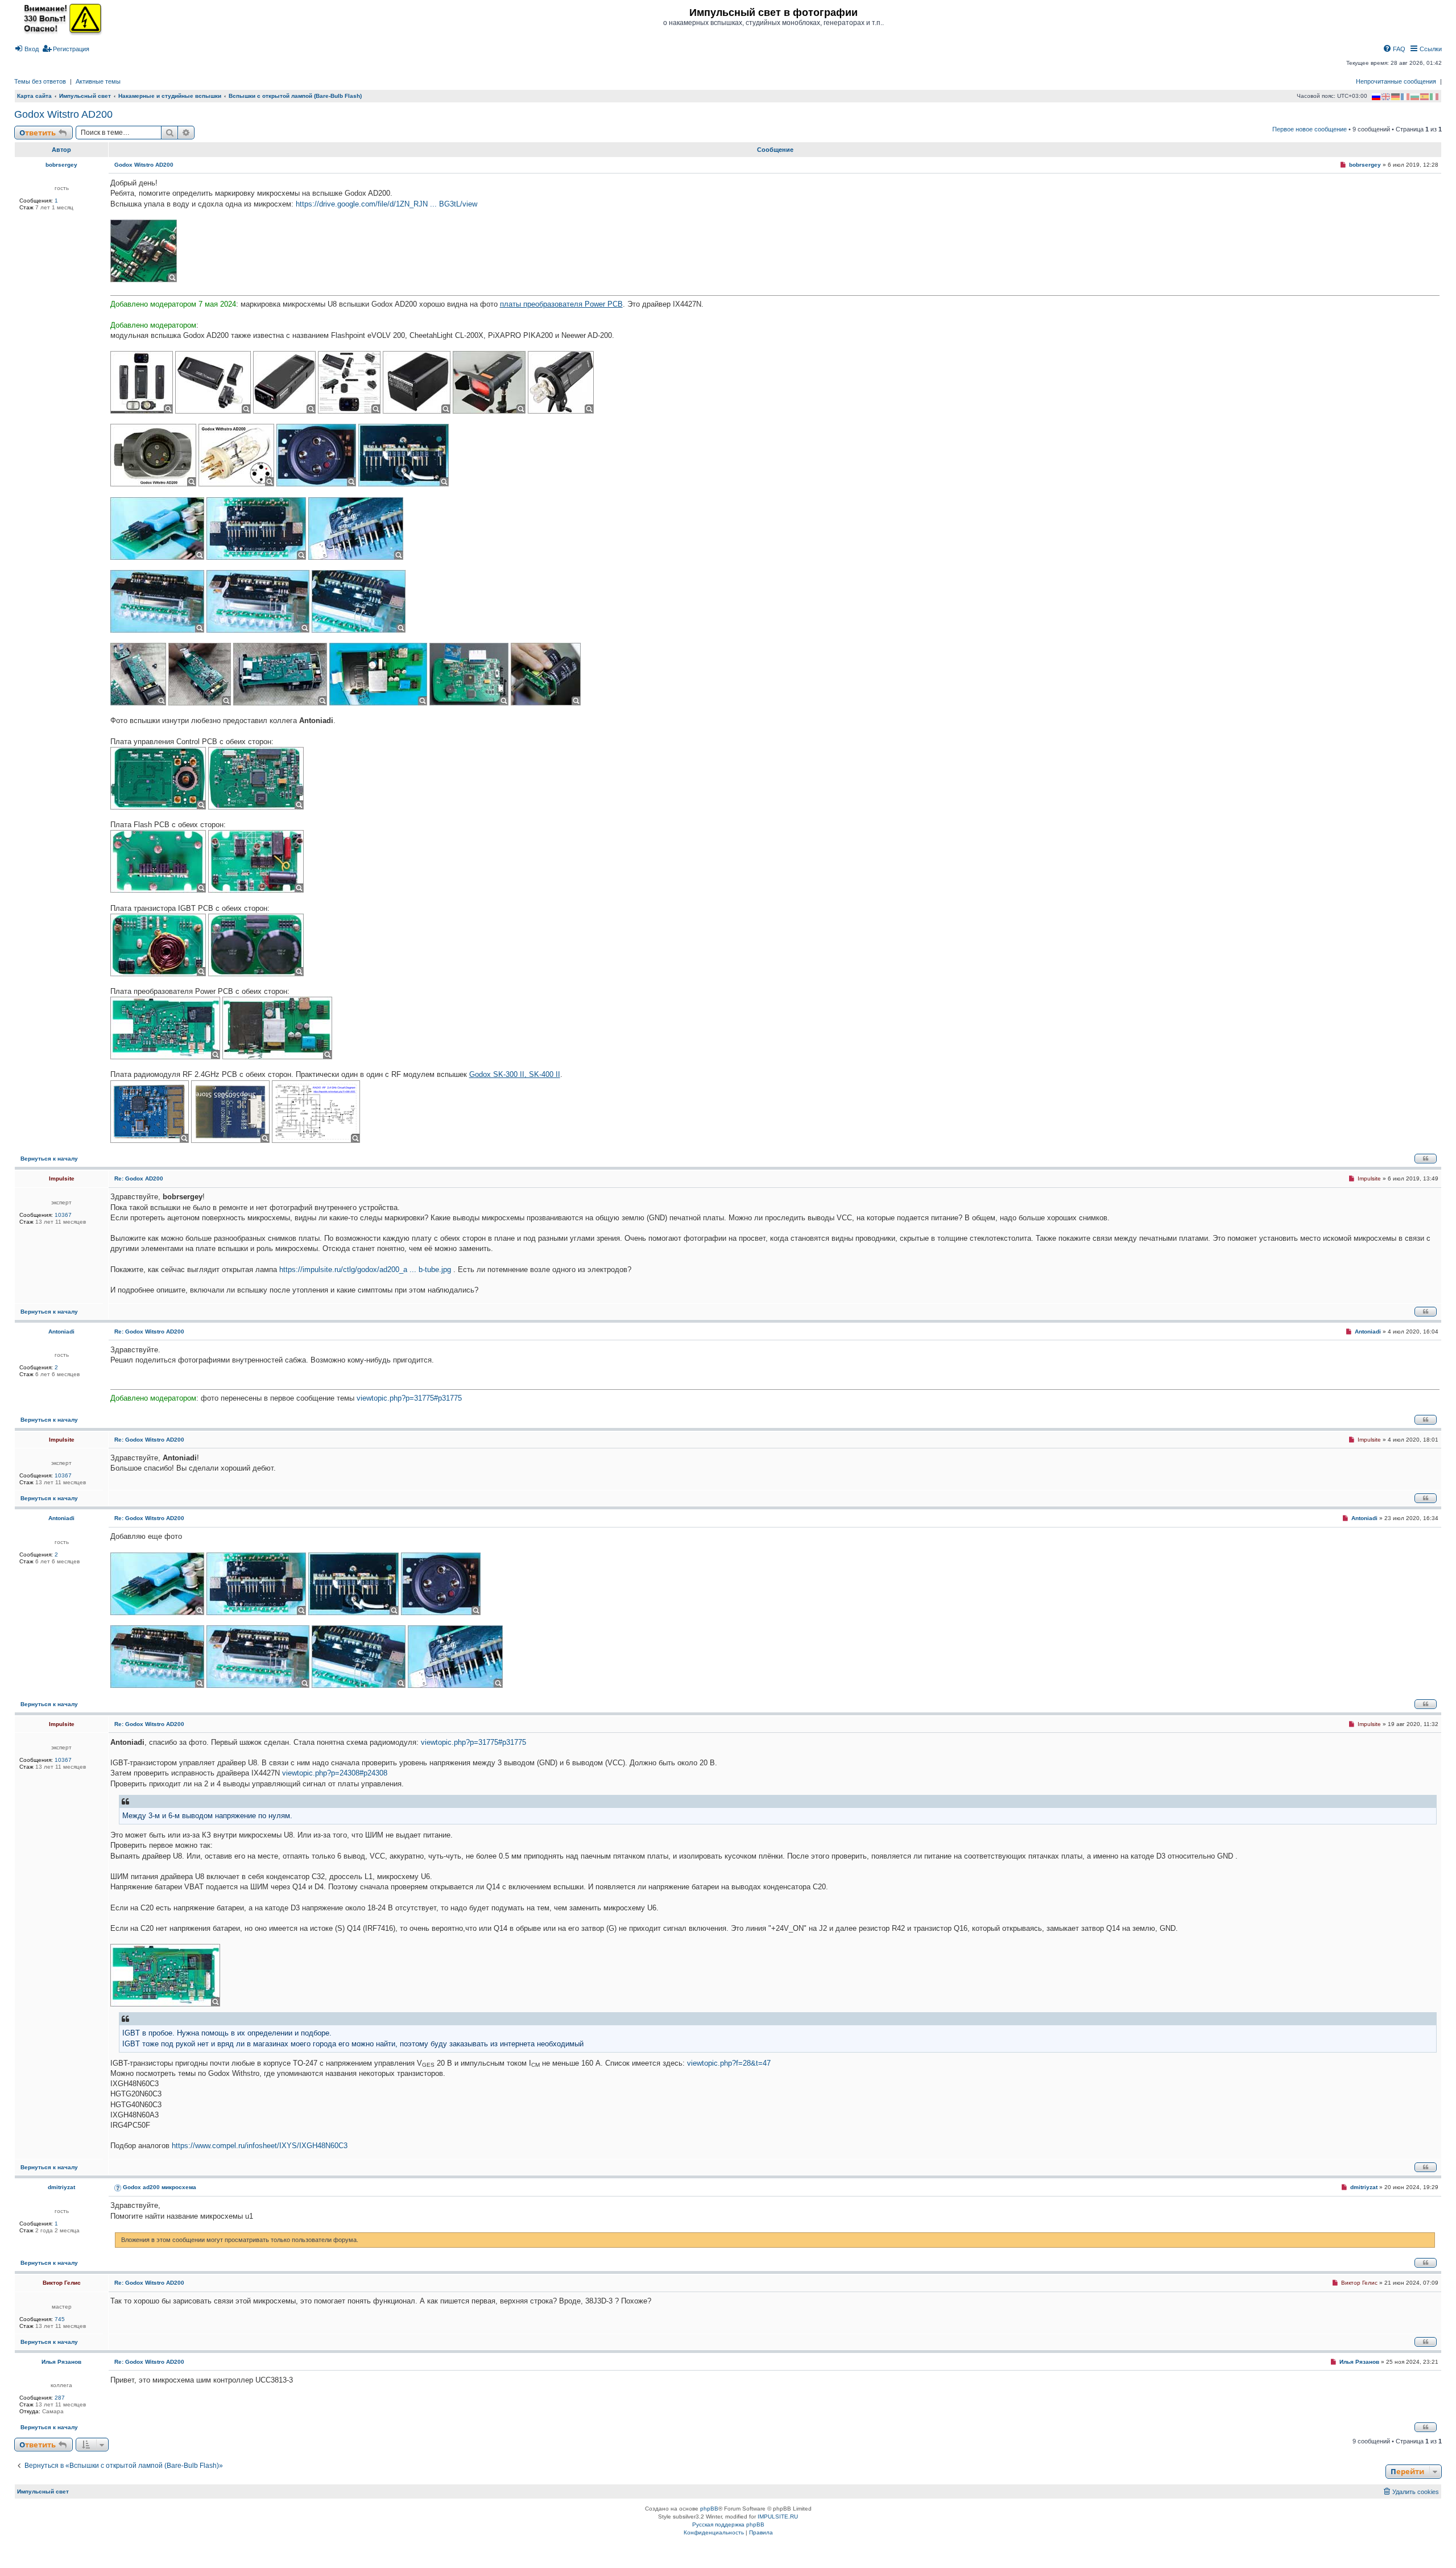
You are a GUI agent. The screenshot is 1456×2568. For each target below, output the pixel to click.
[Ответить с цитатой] (1426, 1159)
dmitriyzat (61, 2187)
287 (60, 2398)
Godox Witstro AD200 (63, 114)
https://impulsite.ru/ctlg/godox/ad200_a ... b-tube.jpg (365, 1269)
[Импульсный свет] (60, 18)
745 (60, 2319)
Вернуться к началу (49, 1159)
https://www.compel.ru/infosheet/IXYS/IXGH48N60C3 (260, 2146)
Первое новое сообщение (1310, 129)
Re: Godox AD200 (139, 1178)
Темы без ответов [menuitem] (40, 81)
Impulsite (62, 1178)
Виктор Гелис (62, 2283)
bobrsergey (61, 165)
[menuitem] (26, 49)
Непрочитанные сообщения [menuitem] (1396, 81)
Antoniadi (61, 1332)
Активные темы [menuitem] (98, 81)
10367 (63, 1215)
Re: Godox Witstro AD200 (149, 1332)
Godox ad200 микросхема (160, 2187)
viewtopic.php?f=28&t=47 (729, 2063)
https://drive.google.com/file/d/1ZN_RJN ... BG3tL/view (386, 204)
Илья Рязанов (61, 2362)
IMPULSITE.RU (778, 2517)
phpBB (709, 2509)
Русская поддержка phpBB (728, 2524)
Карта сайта (34, 96)
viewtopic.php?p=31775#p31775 (409, 1398)
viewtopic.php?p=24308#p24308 (335, 1773)
